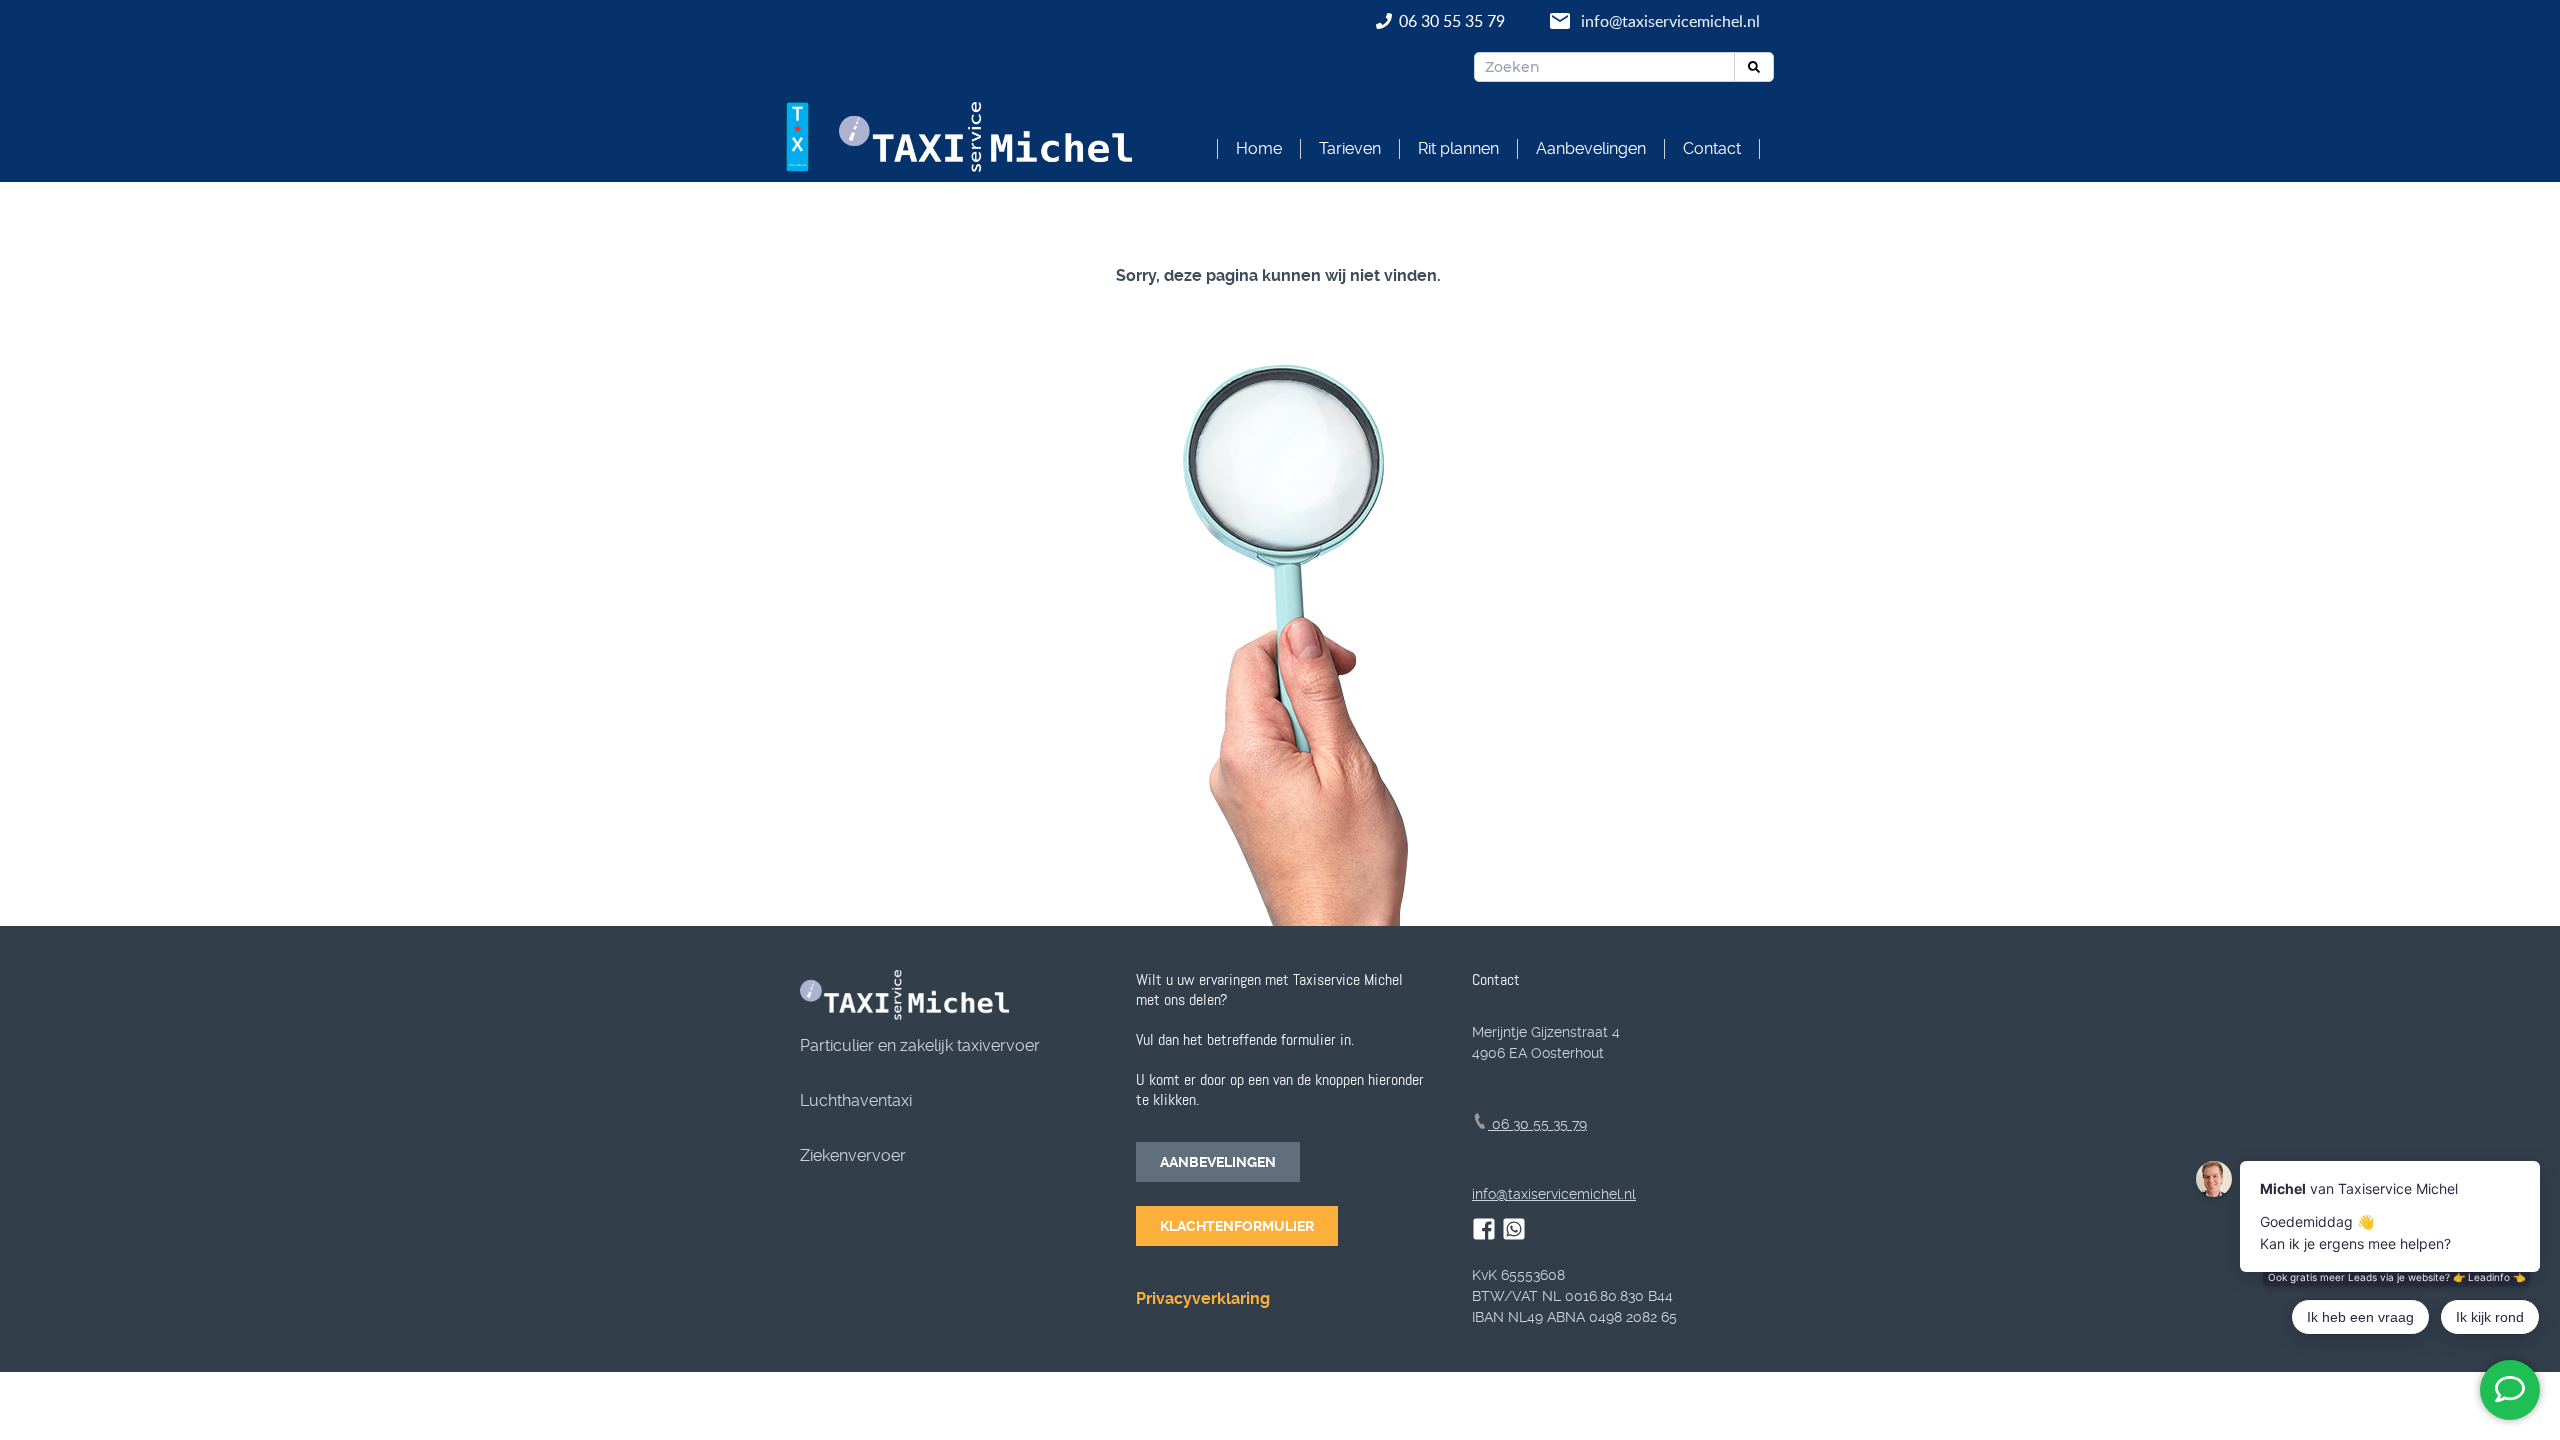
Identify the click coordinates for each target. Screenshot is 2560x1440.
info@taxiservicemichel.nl (1670, 21)
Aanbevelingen (1591, 148)
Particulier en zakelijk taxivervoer (920, 1045)
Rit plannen (1458, 148)
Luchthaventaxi (856, 1100)
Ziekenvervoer (853, 1155)
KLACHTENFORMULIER (1237, 1226)
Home (1259, 148)
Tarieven (1350, 148)
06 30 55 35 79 (1454, 21)
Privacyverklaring (1203, 1298)
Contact (1712, 148)
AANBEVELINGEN (1218, 1162)
